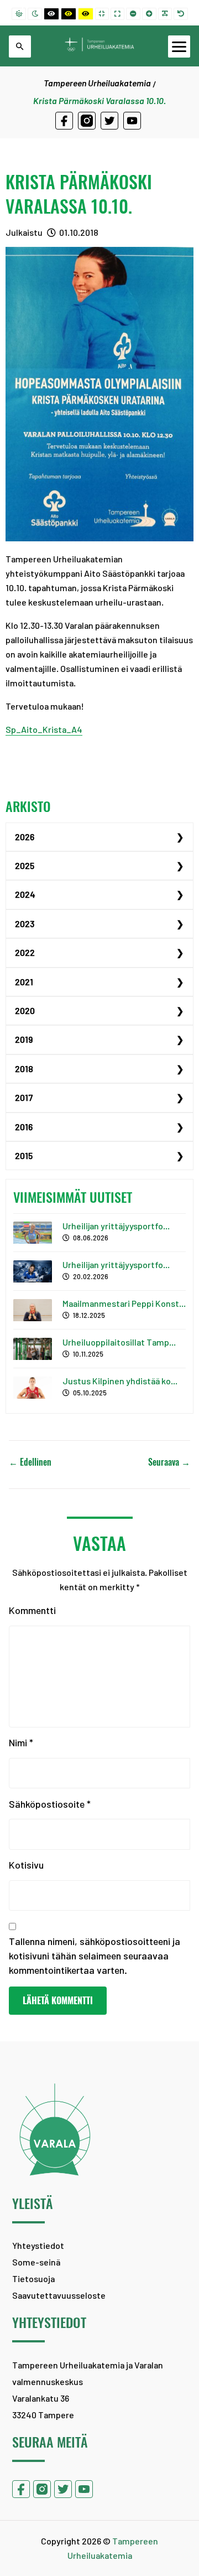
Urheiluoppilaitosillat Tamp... (119, 1342)
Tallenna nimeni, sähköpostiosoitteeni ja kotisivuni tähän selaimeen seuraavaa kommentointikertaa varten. (95, 1956)
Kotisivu (26, 1865)
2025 (25, 865)
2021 (24, 982)
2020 (25, 1010)
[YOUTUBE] (132, 121)
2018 (24, 1069)
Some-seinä (36, 2262)
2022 (25, 952)
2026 (25, 837)
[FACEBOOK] (64, 121)
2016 (24, 1127)
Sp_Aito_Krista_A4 (44, 729)
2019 (24, 1039)
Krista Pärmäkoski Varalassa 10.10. (79, 194)
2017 (24, 1097)
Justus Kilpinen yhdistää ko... (120, 1381)
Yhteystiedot (38, 2245)
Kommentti (32, 1610)
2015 (24, 1155)
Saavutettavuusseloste (59, 2295)
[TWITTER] (109, 121)
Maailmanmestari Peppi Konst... (124, 1303)
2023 (25, 924)
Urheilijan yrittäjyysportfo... (116, 1226)
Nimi (21, 1742)
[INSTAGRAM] (87, 121)
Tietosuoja (33, 2278)
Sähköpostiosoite (50, 1804)
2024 (25, 894)
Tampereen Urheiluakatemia (97, 83)
